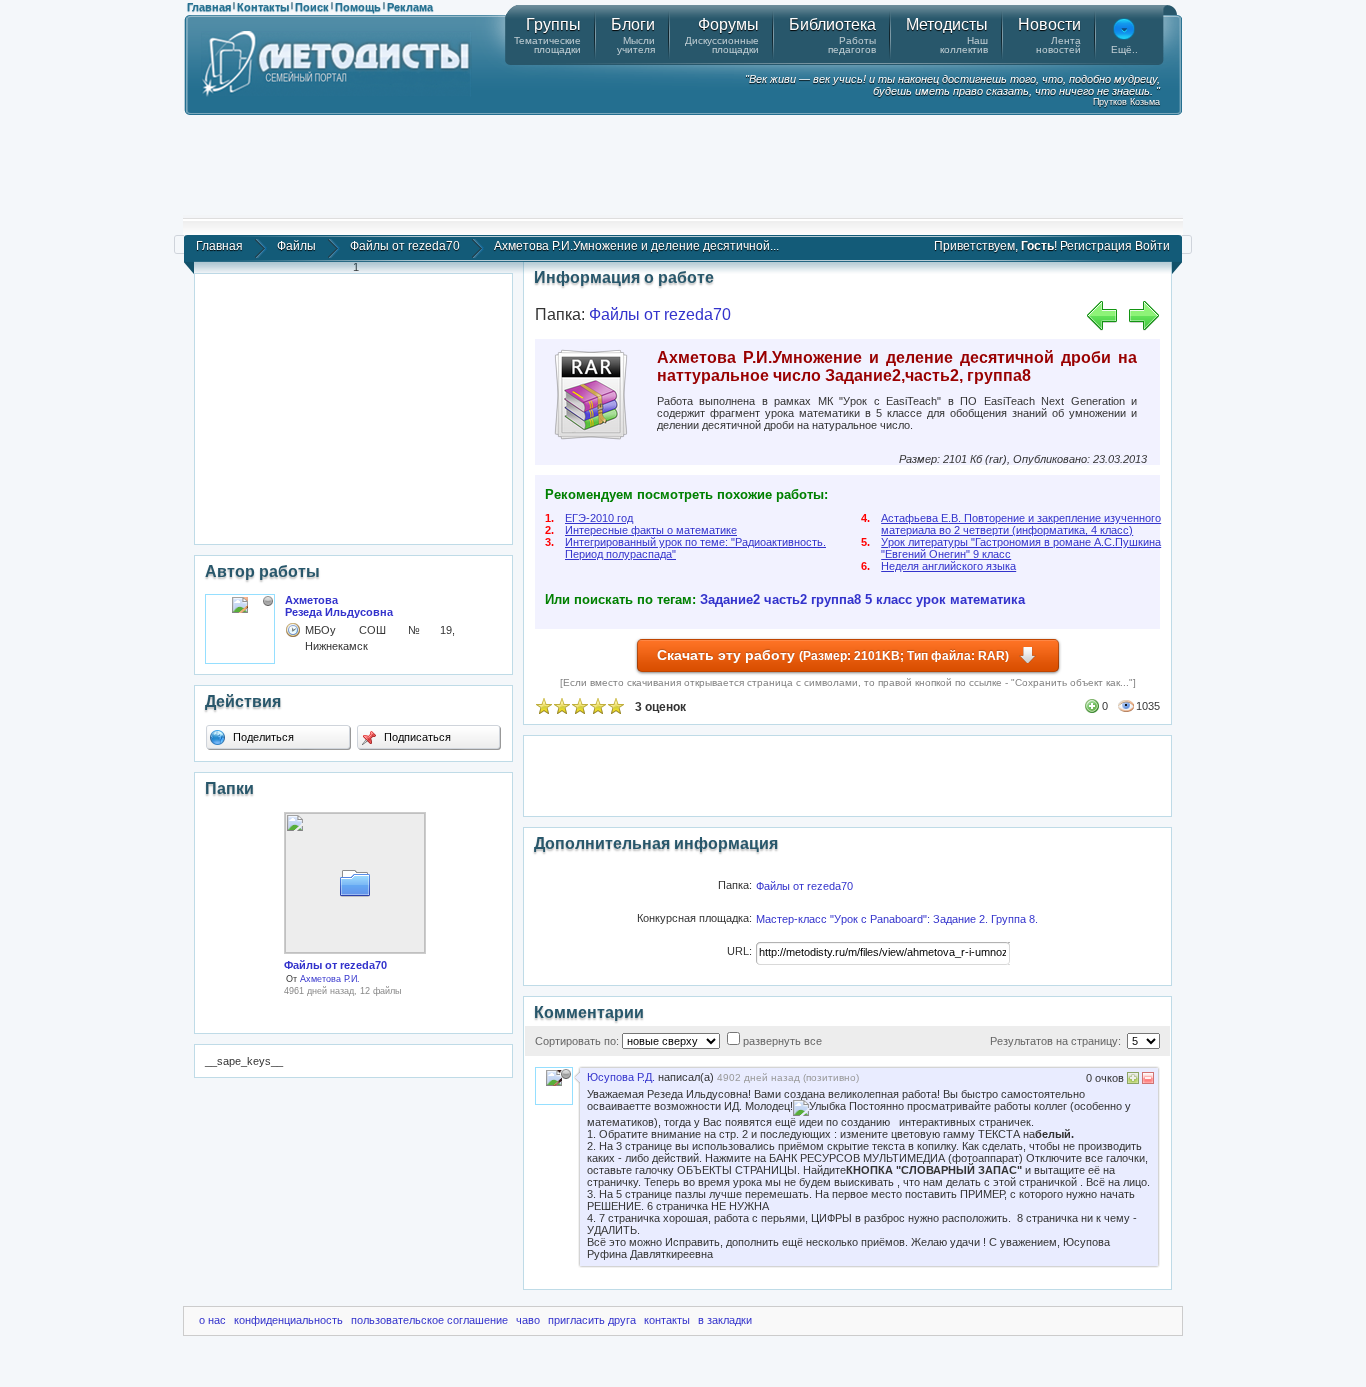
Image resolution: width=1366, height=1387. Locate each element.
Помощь (358, 7)
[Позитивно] (1133, 1080)
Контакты (263, 7)
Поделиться (262, 737)
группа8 (836, 599)
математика (987, 599)
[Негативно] (1146, 1080)
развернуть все (782, 1041)
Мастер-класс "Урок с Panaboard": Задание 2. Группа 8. (897, 919)
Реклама (410, 7)
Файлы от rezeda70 (405, 246)
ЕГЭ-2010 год (599, 518)
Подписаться (416, 737)
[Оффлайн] (268, 601)
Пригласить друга (592, 1320)
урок (931, 599)
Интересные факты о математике (651, 530)
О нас (212, 1320)
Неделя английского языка (948, 566)
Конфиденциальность (288, 1320)
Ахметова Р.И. (330, 979)
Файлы (296, 246)
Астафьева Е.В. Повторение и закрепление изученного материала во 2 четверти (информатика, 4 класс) (1021, 524)
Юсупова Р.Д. (621, 1077)
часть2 (785, 599)
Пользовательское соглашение (429, 1320)
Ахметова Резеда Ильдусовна (339, 606)
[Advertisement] (683, 165)
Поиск (312, 7)
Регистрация (1096, 246)
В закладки (725, 1320)
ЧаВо (528, 1320)
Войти (1152, 246)
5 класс (888, 599)
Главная (209, 7)
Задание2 (730, 599)
